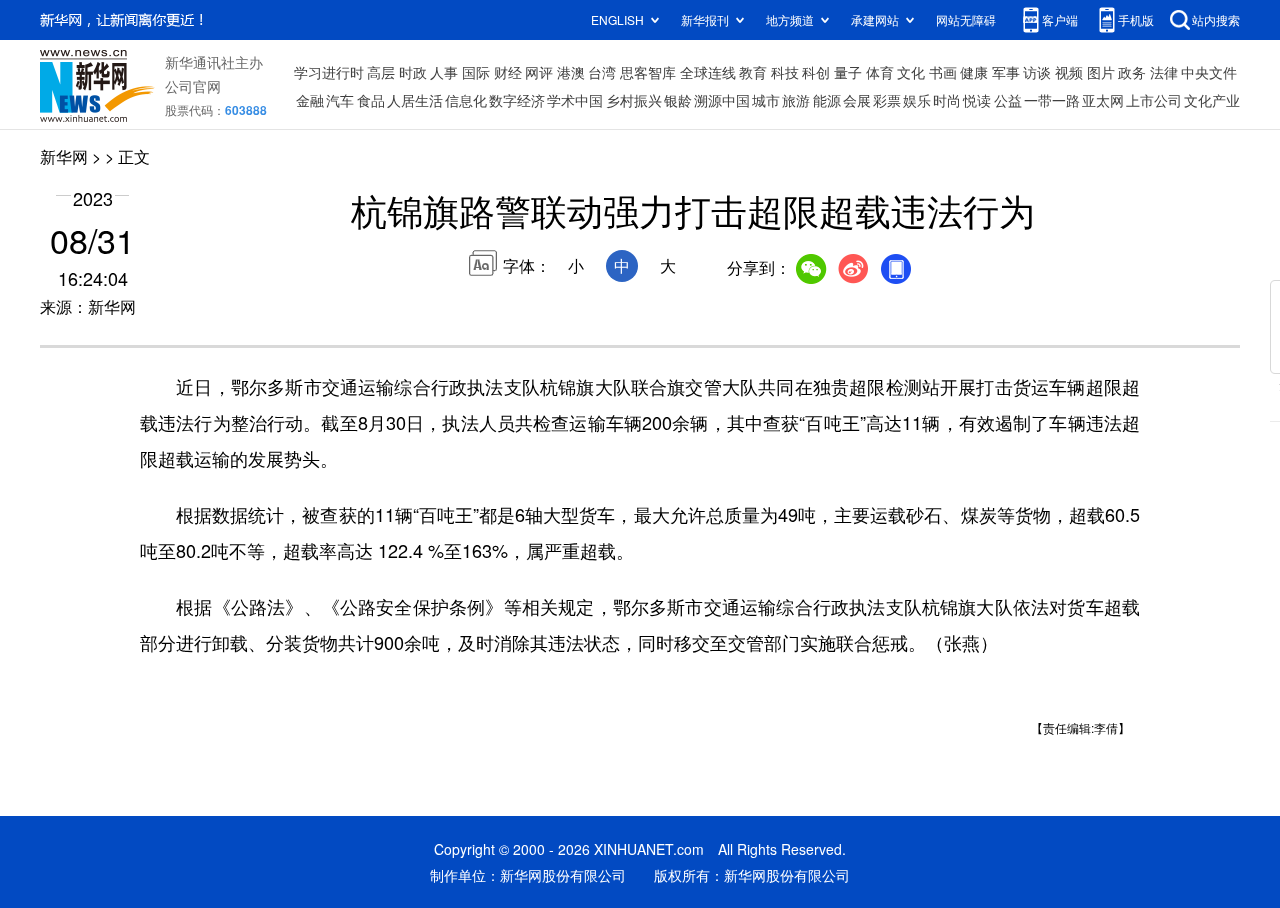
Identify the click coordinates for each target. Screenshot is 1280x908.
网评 (539, 72)
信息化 (466, 100)
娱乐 (917, 100)
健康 (974, 72)
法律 (1164, 72)
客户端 (1060, 19)
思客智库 (648, 72)
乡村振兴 (634, 100)
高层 (381, 72)
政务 (1132, 72)
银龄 (678, 100)
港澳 (571, 72)
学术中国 (575, 100)
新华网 (64, 156)
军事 (1006, 72)
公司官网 (193, 86)
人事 (444, 72)
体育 (880, 72)
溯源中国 (722, 100)
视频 (1069, 72)
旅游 (796, 100)
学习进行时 (329, 72)
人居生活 (415, 100)
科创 (816, 72)
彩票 (887, 100)
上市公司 (1154, 100)
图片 (1101, 72)
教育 (753, 72)
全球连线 (708, 72)
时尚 (947, 100)
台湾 (602, 72)
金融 (310, 100)
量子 (848, 72)
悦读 (977, 100)
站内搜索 (1216, 19)
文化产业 (1212, 100)
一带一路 (1052, 100)
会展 (857, 100)
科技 (785, 72)
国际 (476, 72)
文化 (911, 72)
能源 (827, 100)
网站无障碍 (966, 19)
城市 (766, 100)
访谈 (1037, 72)
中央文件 (1209, 72)
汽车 (340, 100)
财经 (508, 72)
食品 (371, 100)
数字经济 (517, 100)
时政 (413, 72)
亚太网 (1103, 100)
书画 (943, 72)
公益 (1008, 100)
